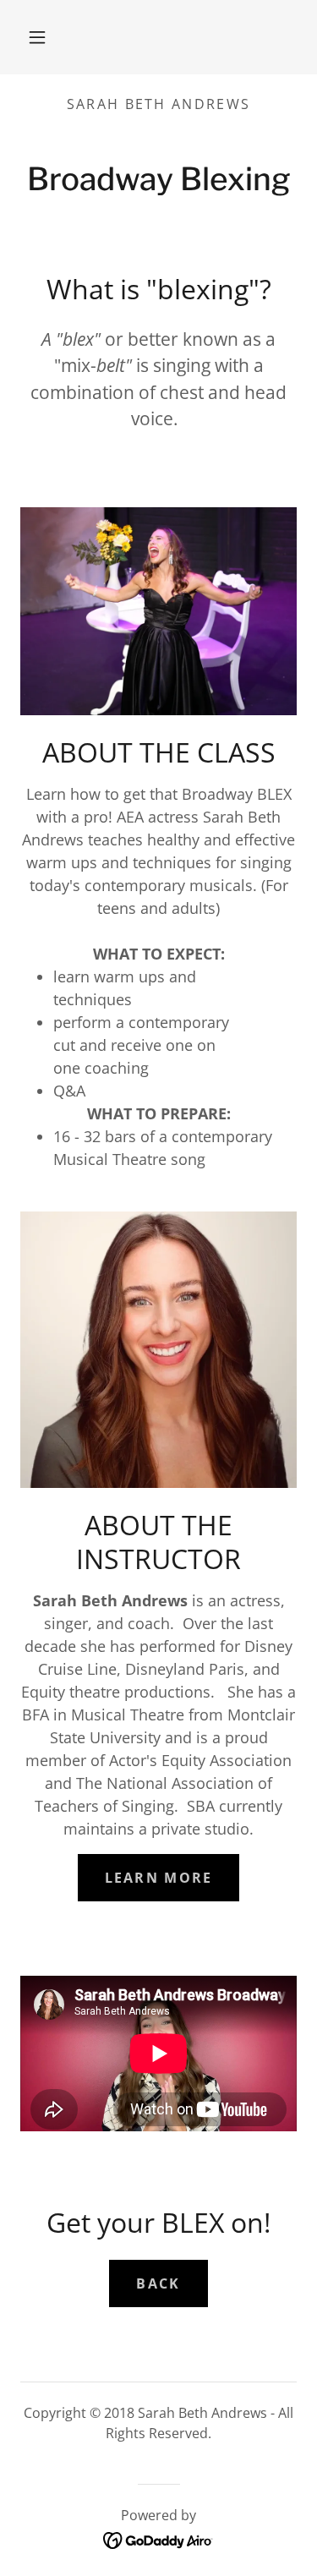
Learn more (159, 1878)
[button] (37, 37)
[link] (158, 2539)
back (158, 2283)
